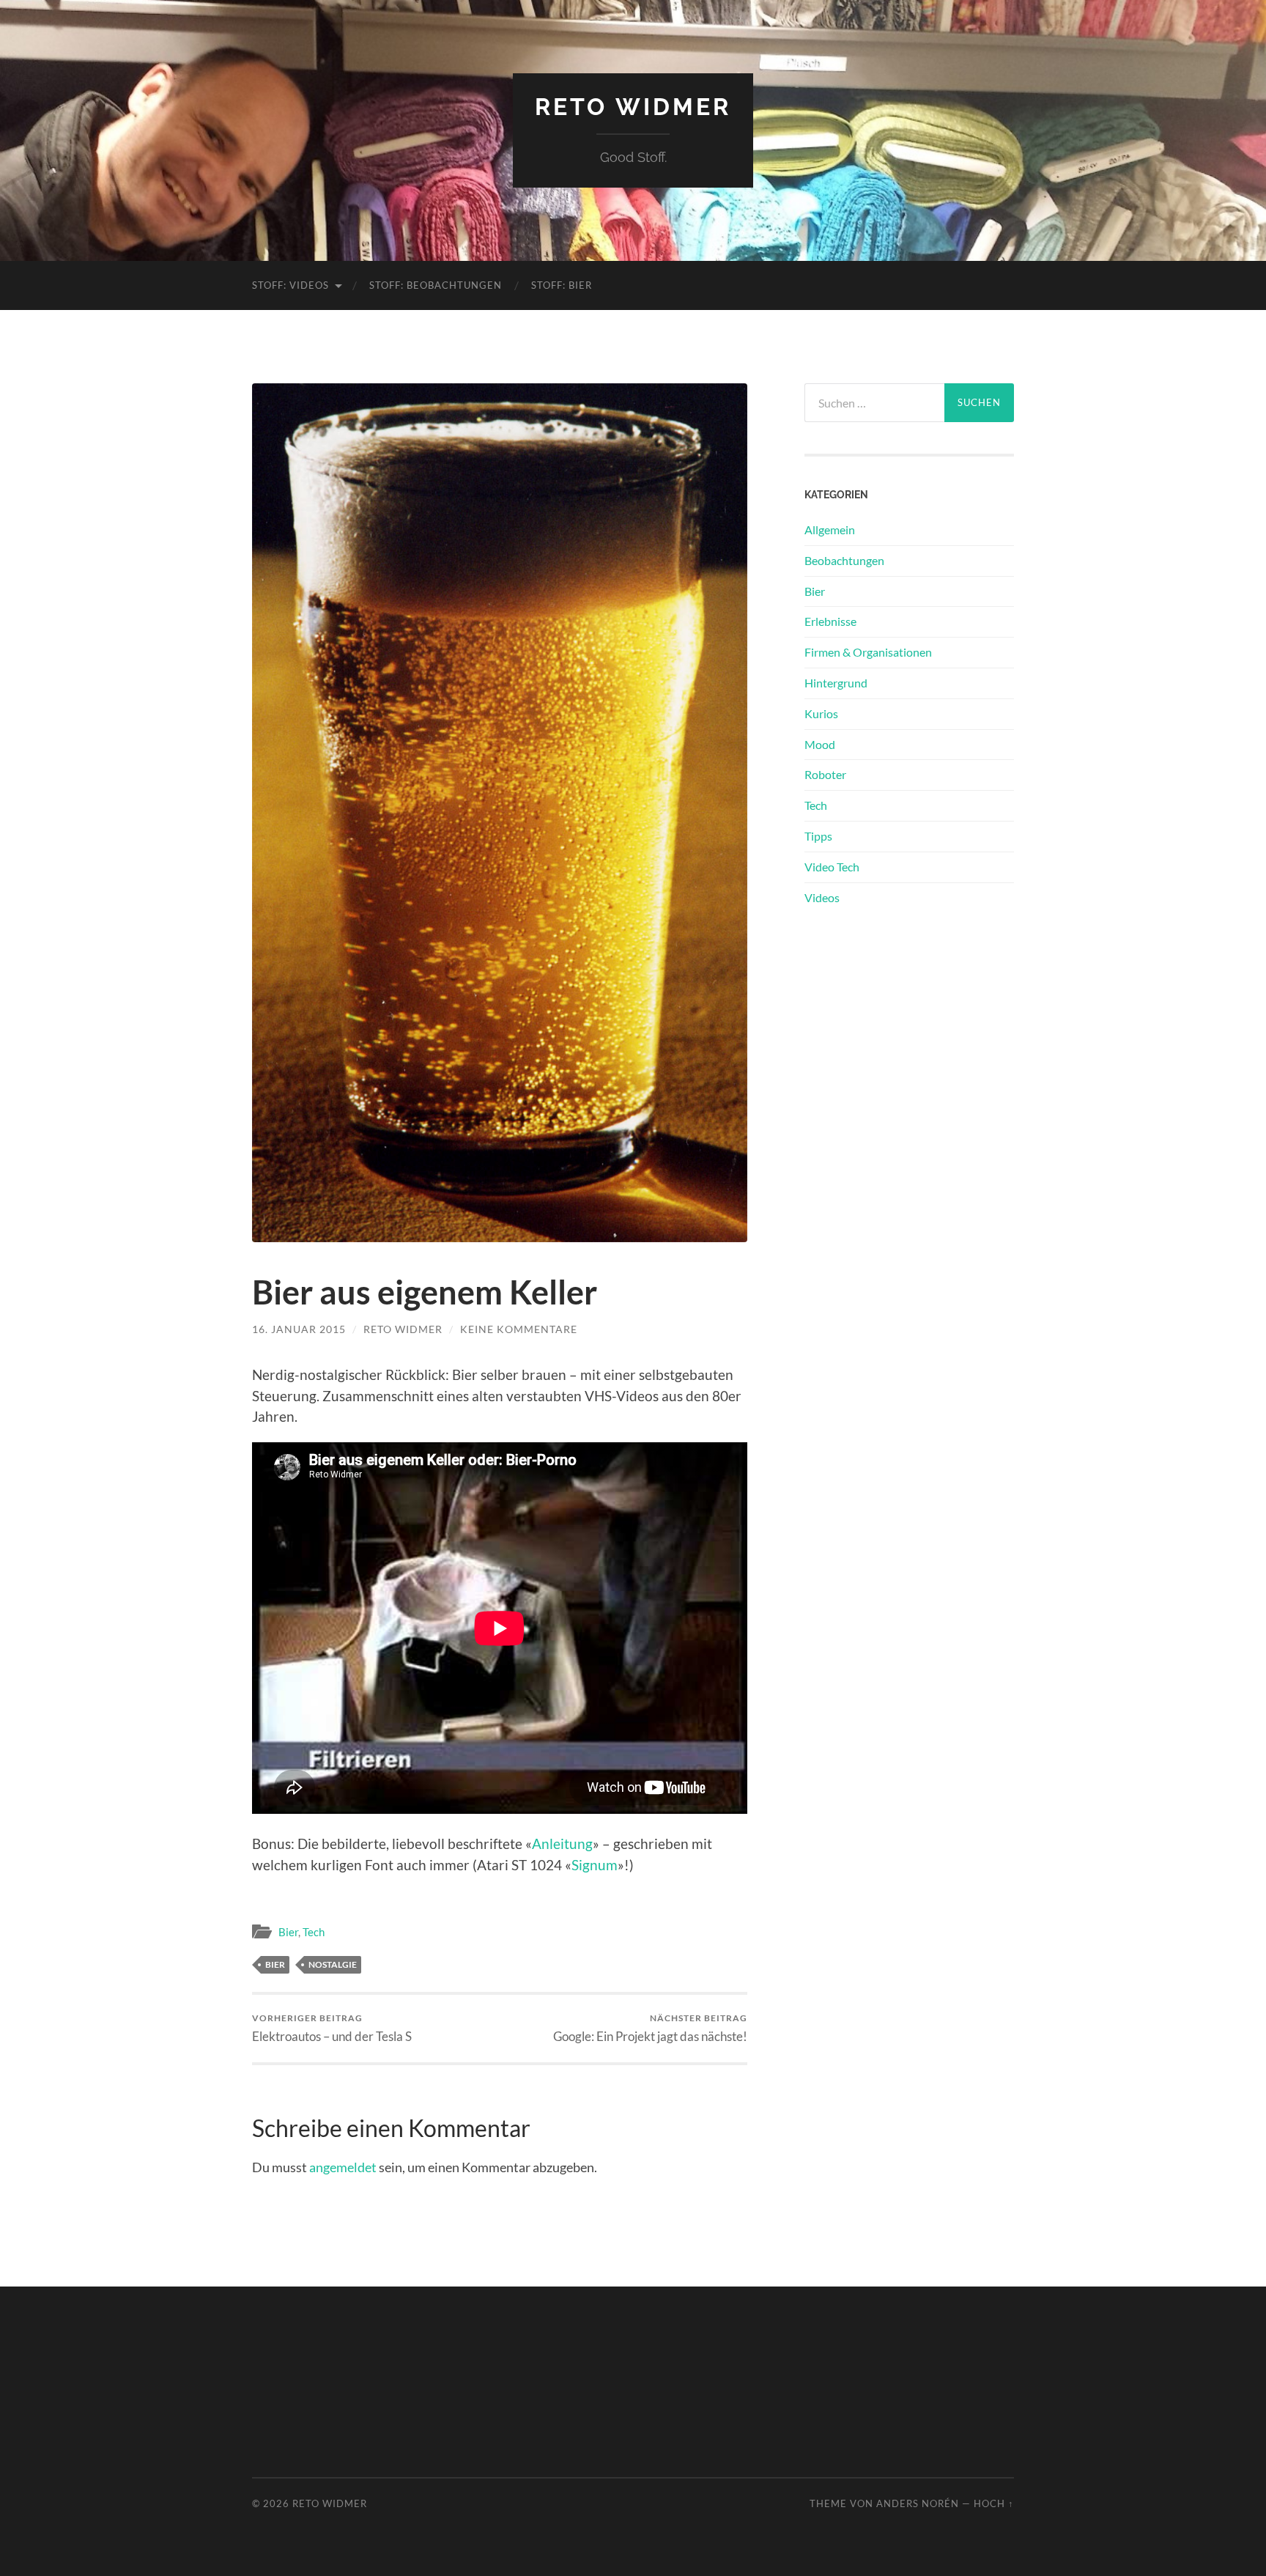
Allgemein (830, 529)
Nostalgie (333, 1964)
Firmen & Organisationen (868, 652)
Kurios (821, 713)
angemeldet (343, 2167)
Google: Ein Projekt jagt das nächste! (650, 2028)
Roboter (825, 774)
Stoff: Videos (290, 285)
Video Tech (832, 867)
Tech (314, 1932)
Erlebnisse (830, 621)
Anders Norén (918, 2503)
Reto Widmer (633, 107)
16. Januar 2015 (299, 1329)
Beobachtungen (844, 560)
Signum (595, 1865)
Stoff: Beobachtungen (436, 285)
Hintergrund (836, 683)
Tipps (818, 836)
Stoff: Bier (562, 285)
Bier (288, 1932)
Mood (820, 744)
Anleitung (562, 1844)
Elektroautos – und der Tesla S (332, 2028)
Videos (822, 897)
